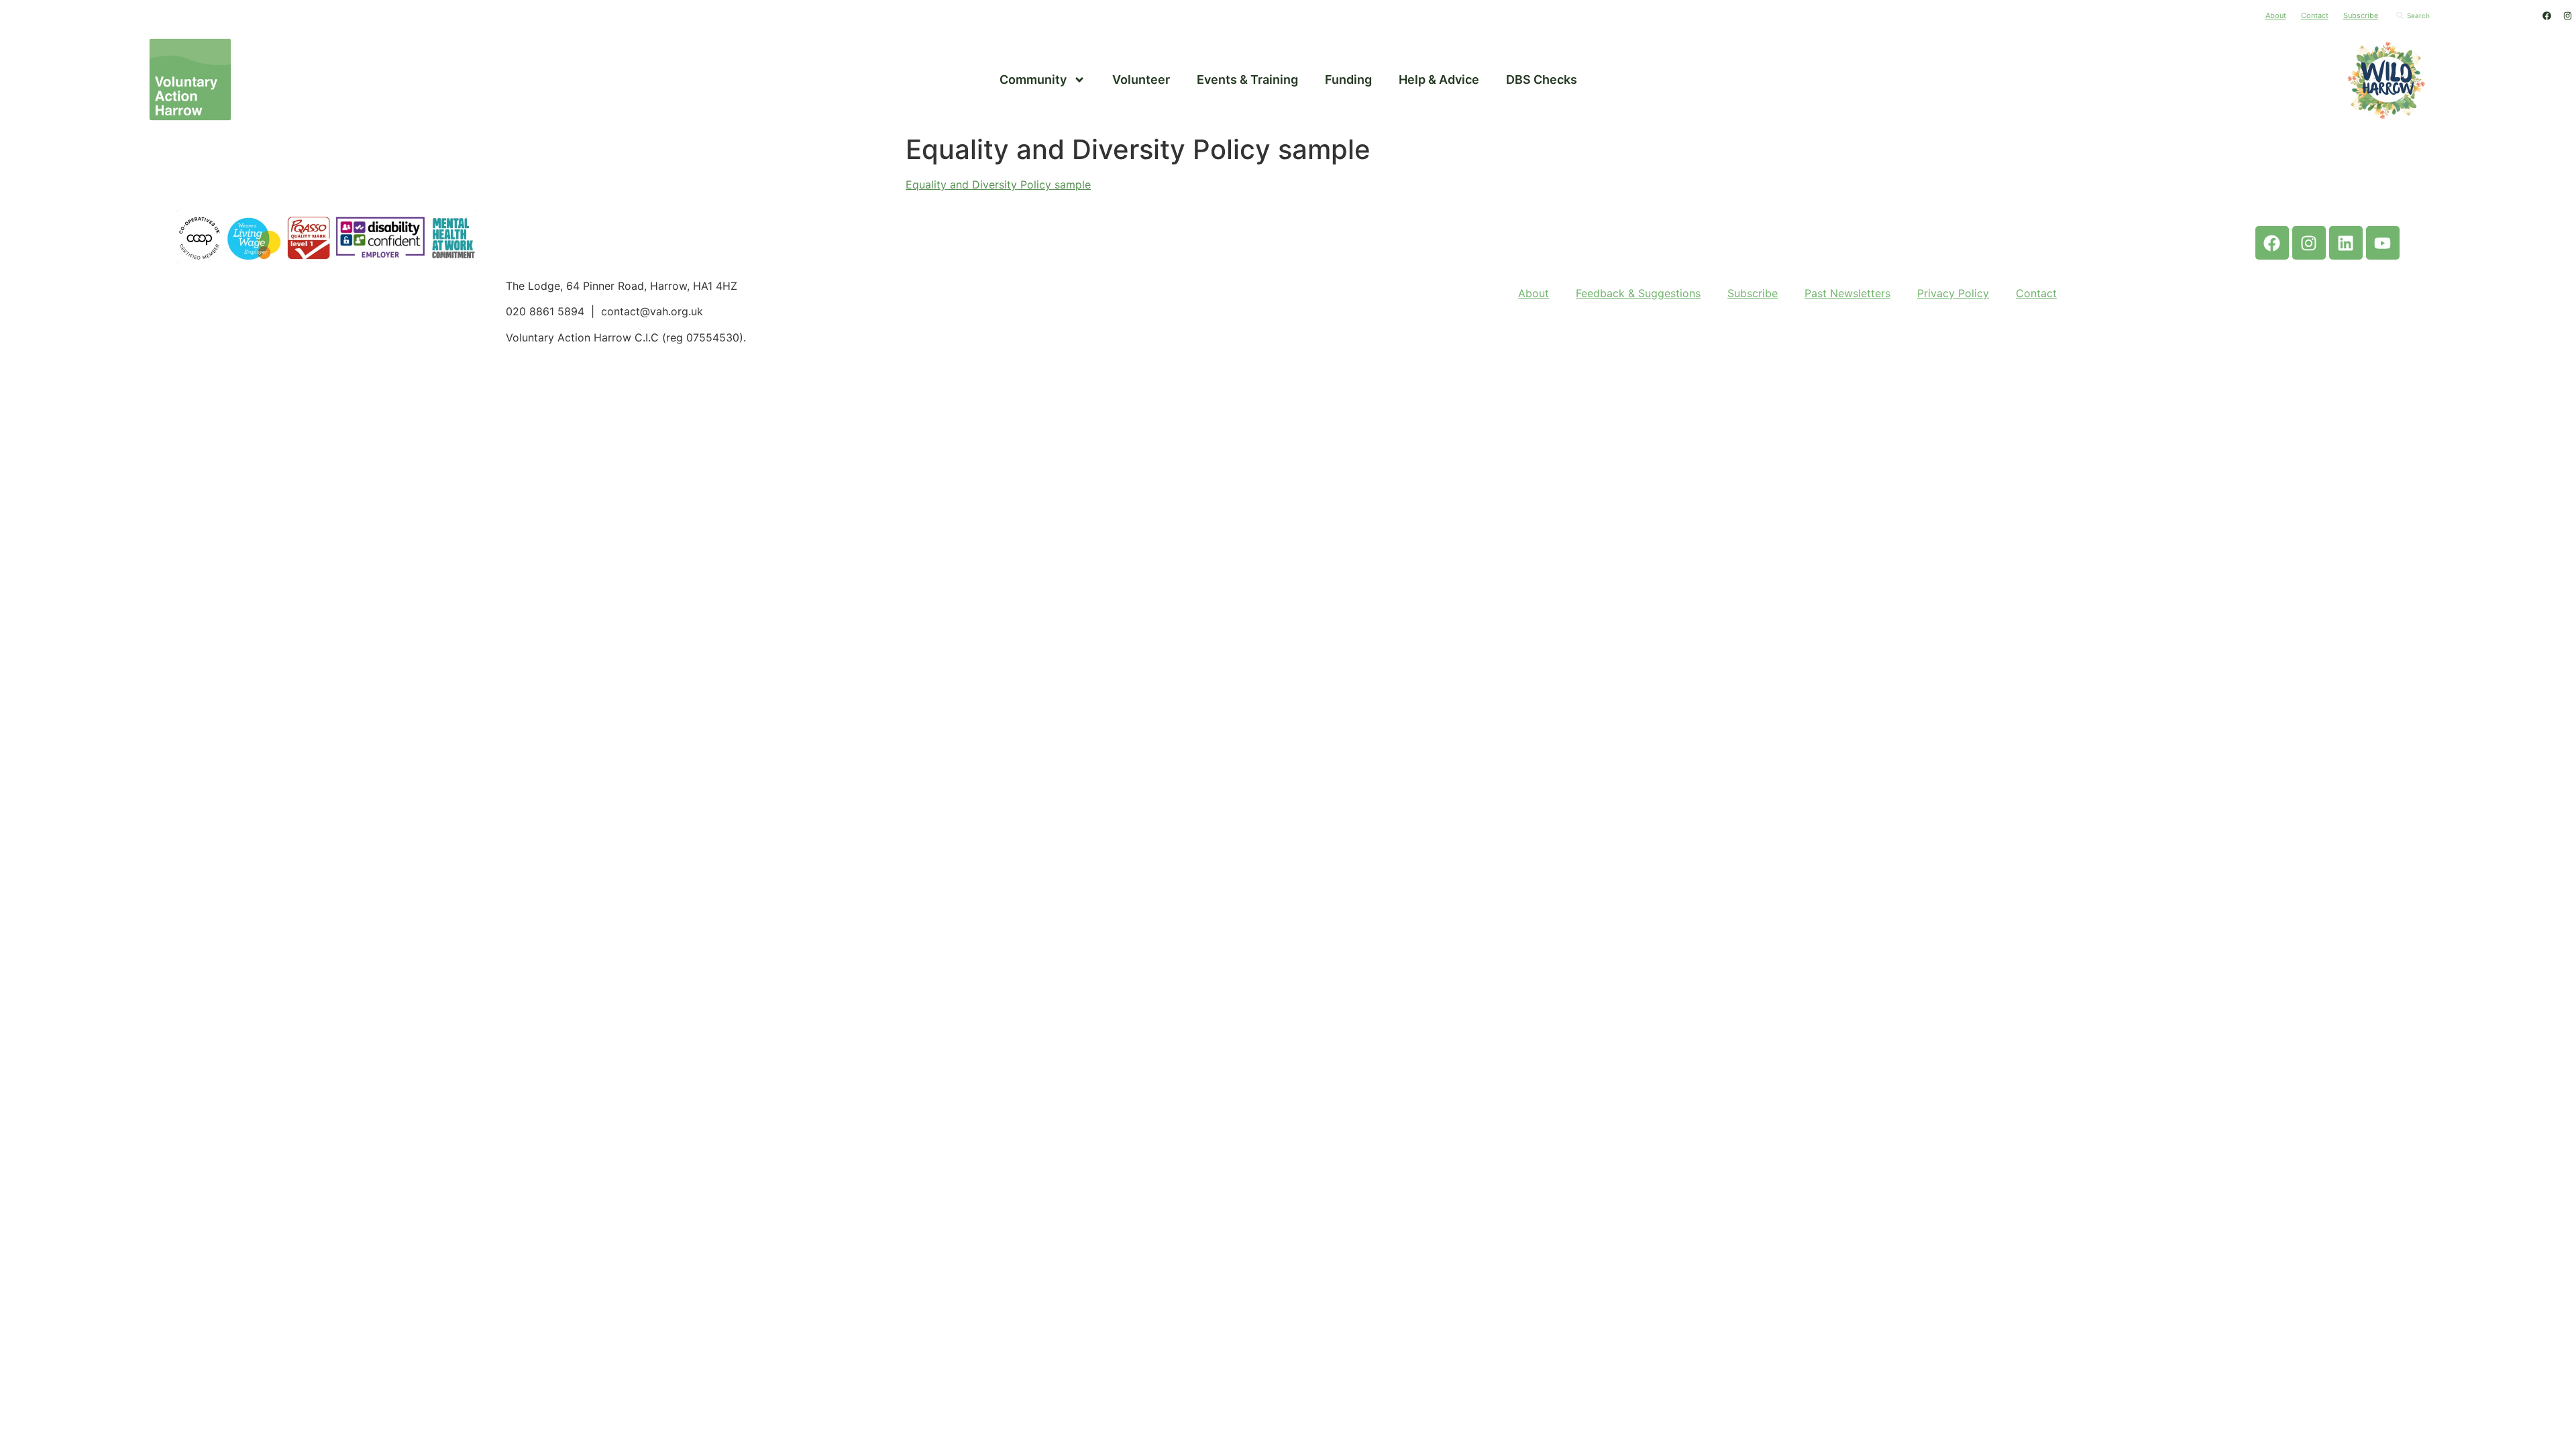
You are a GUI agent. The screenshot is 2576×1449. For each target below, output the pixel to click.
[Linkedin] (2346, 243)
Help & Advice (1439, 79)
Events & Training (1247, 79)
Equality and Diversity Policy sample (998, 184)
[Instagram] (2567, 15)
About (2276, 15)
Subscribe (2361, 15)
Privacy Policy (1953, 293)
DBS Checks (1542, 79)
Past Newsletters (1847, 293)
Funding (1348, 79)
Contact (2315, 15)
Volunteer (1141, 79)
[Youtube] (2383, 243)
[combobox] (2462, 15)
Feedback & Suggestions (1638, 293)
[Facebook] (2546, 15)
